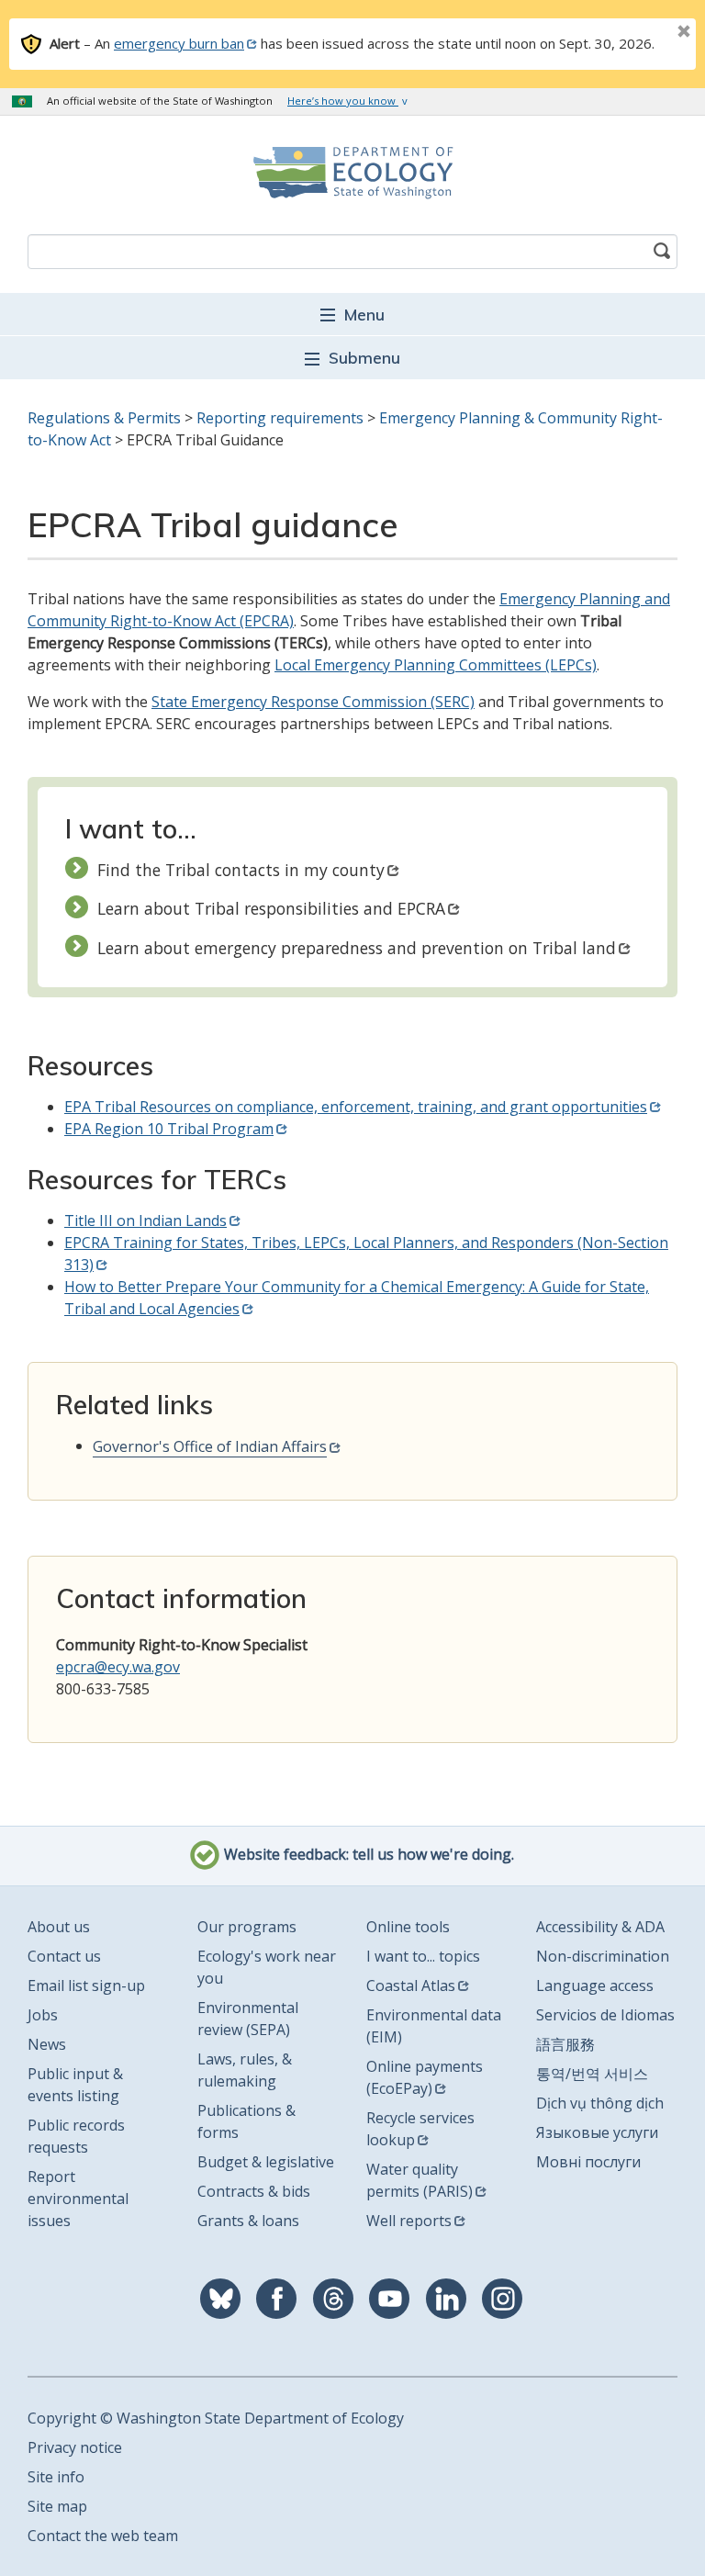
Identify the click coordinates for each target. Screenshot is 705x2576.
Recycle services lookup (420, 2129)
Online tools (408, 1927)
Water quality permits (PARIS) (420, 2180)
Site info (56, 2477)
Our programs (247, 1927)
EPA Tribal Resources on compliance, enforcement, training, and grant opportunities (356, 1107)
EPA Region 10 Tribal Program (169, 1129)
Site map (57, 2506)
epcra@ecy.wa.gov (118, 1667)
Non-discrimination (603, 1956)
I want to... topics (423, 1956)
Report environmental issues (78, 2199)
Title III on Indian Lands (145, 1221)
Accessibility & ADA (600, 1927)
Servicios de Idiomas (605, 2015)
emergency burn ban (179, 43)
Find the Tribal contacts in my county (241, 870)
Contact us (64, 1956)
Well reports (409, 2221)
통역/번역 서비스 (592, 2074)
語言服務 (565, 2044)
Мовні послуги (588, 2162)
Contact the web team (103, 2536)
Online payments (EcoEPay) (425, 2077)
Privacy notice (75, 2447)
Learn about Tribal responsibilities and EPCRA (271, 908)
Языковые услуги (597, 2132)
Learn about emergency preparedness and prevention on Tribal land (357, 948)
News (47, 2044)
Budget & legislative (266, 2162)
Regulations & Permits (104, 418)
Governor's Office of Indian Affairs (210, 1446)
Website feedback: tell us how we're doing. (367, 1855)
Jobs (43, 2015)
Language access (595, 1985)
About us (59, 1927)
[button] (352, 314)
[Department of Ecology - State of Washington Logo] (352, 173)
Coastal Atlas (411, 1985)
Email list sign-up (86, 1985)
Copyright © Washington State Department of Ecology (216, 2418)
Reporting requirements (280, 418)
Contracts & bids (254, 2191)
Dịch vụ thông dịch (600, 2103)
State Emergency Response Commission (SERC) (313, 702)
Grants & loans (248, 2221)
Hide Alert (643, 33)
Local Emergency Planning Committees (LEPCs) (436, 665)
